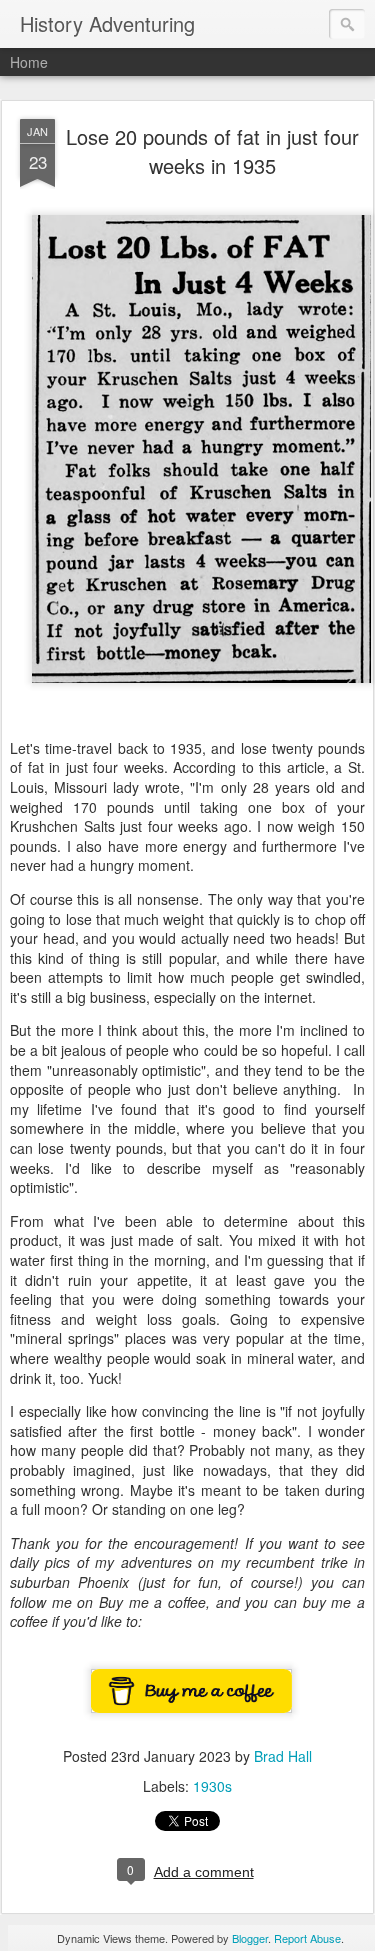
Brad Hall (283, 1756)
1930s (212, 1786)
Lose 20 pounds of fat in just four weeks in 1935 (212, 151)
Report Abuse (307, 1938)
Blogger (250, 1938)
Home (29, 62)
